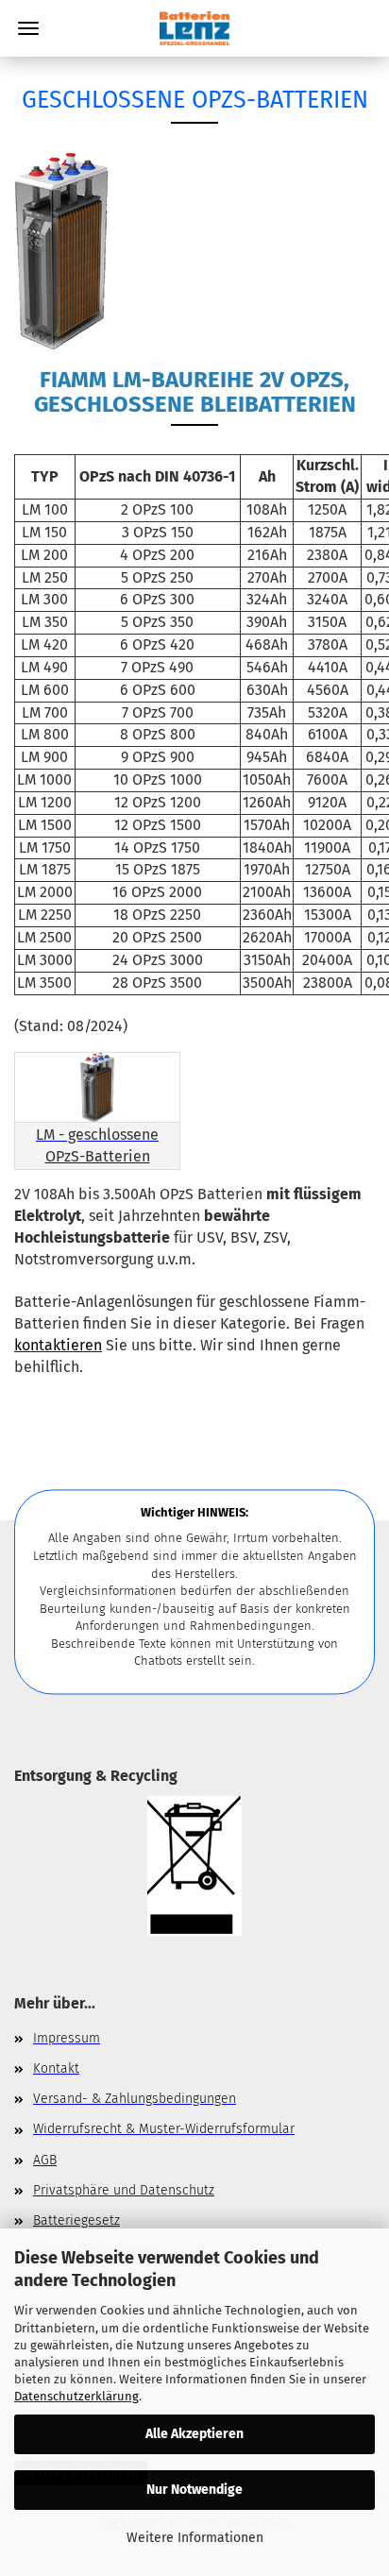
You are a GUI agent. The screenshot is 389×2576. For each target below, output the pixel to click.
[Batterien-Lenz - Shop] (194, 28)
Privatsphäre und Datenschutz (124, 2190)
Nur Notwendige (194, 2490)
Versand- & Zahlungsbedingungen (135, 2099)
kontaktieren (58, 1345)
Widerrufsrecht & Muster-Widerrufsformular (164, 2129)
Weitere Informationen (195, 2538)
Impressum (67, 2038)
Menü (28, 28)
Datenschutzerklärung (76, 2396)
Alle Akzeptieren (194, 2434)
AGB (45, 2160)
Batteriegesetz (76, 2220)
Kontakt (56, 2068)
